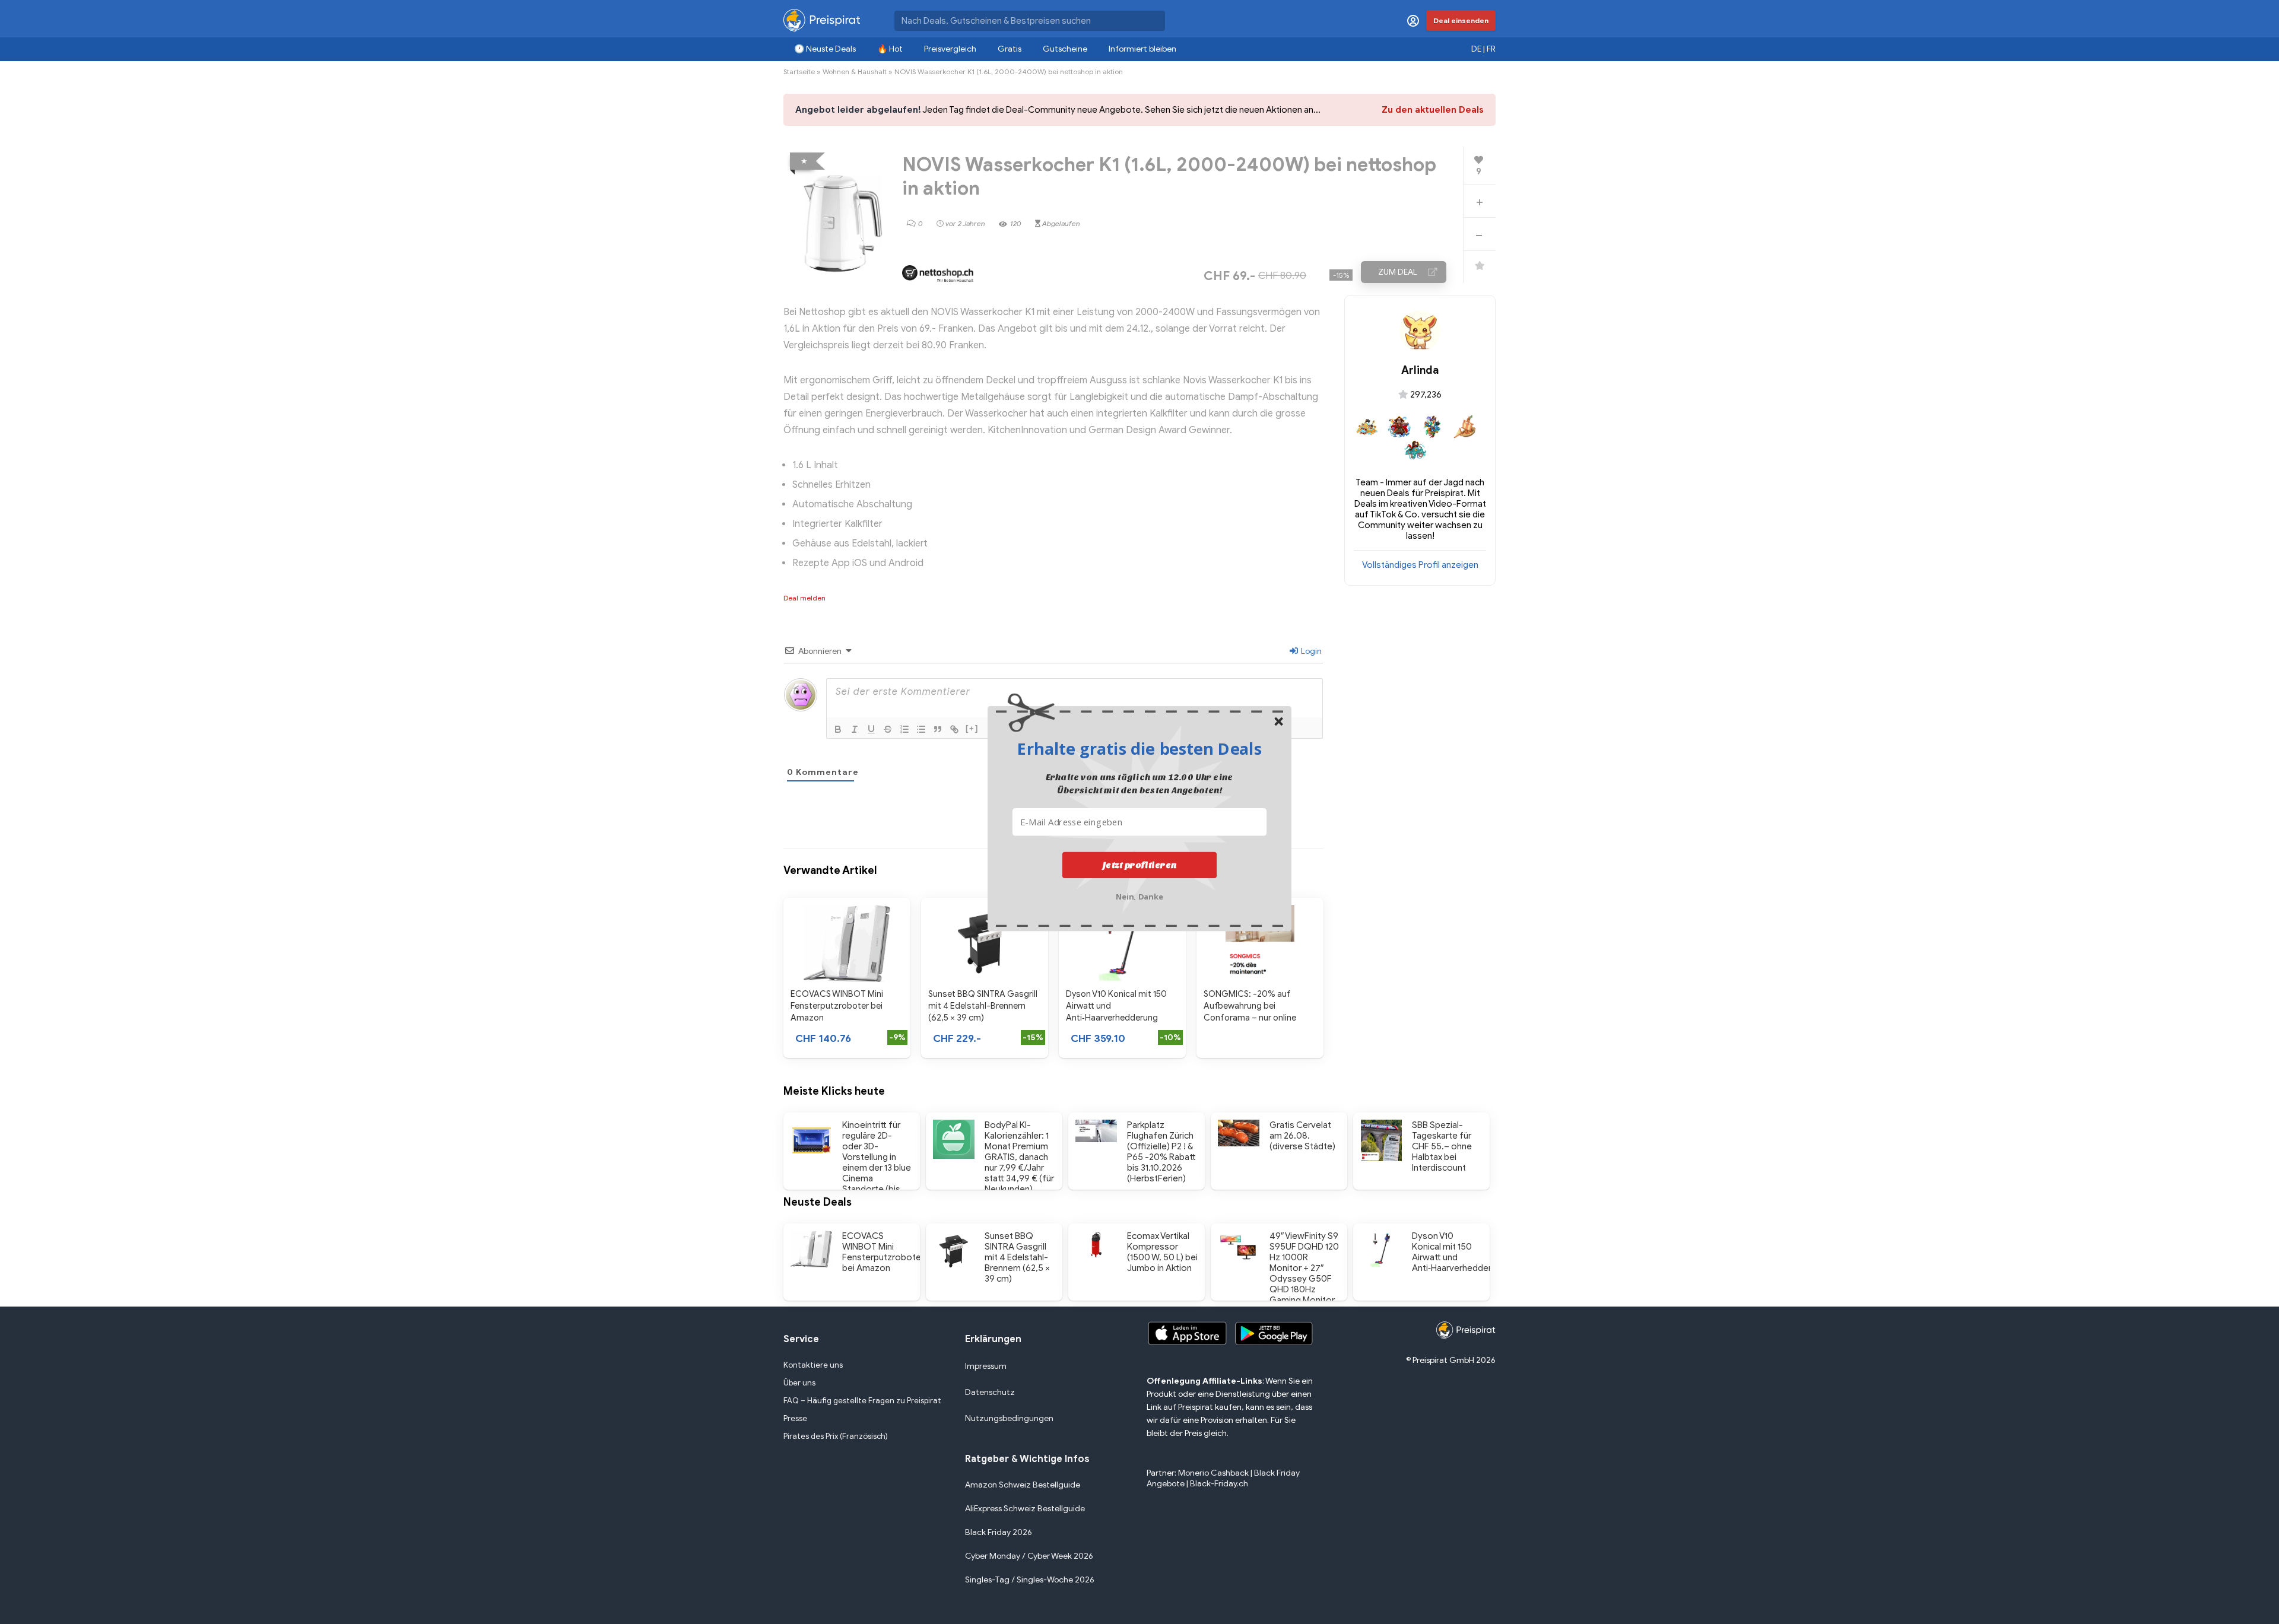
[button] (1139, 748)
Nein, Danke (1140, 895)
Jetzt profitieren (1140, 865)
